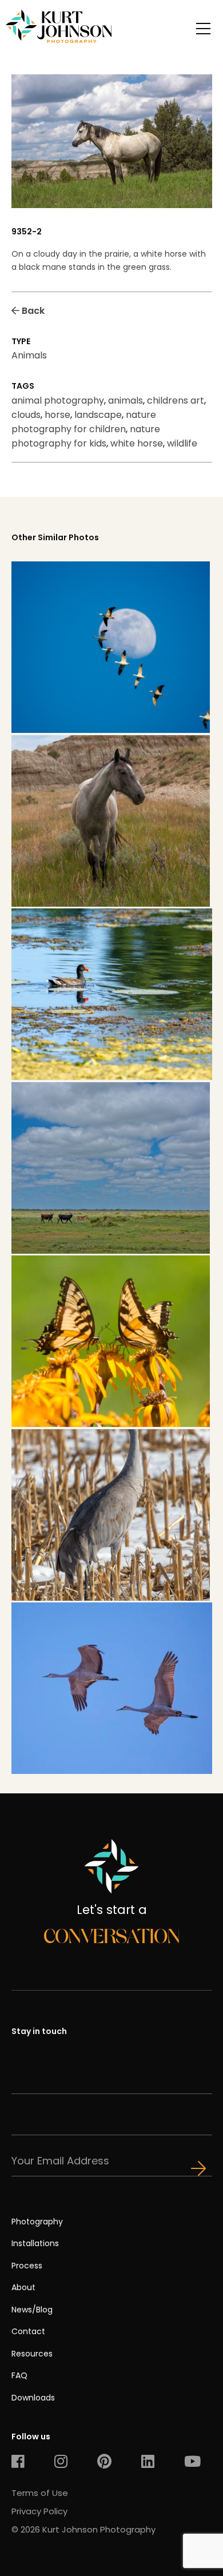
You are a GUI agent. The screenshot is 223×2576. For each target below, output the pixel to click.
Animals (29, 355)
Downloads (33, 2398)
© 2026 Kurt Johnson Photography (83, 2529)
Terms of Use (40, 2493)
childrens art (176, 400)
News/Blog (32, 2310)
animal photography (58, 400)
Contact (28, 2331)
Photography (37, 2222)
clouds (26, 415)
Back (32, 311)
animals (126, 400)
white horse (137, 443)
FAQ (19, 2375)
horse (57, 415)
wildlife (182, 443)
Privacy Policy (39, 2511)
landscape (98, 415)
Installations (35, 2243)
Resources (32, 2354)
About (23, 2287)
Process (27, 2266)
